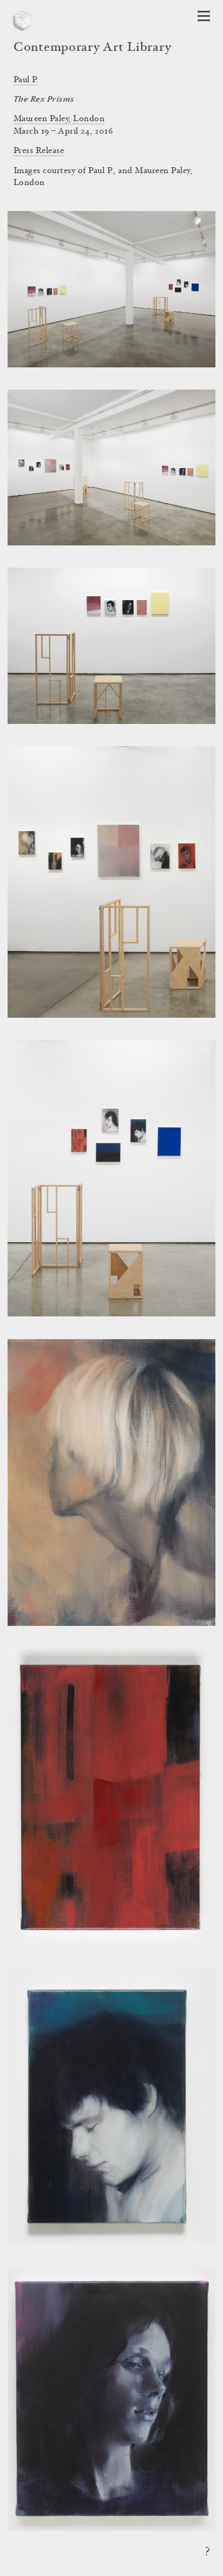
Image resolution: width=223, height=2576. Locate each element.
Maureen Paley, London (59, 119)
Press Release (39, 151)
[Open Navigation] (204, 16)
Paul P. (26, 80)
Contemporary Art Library (92, 48)
